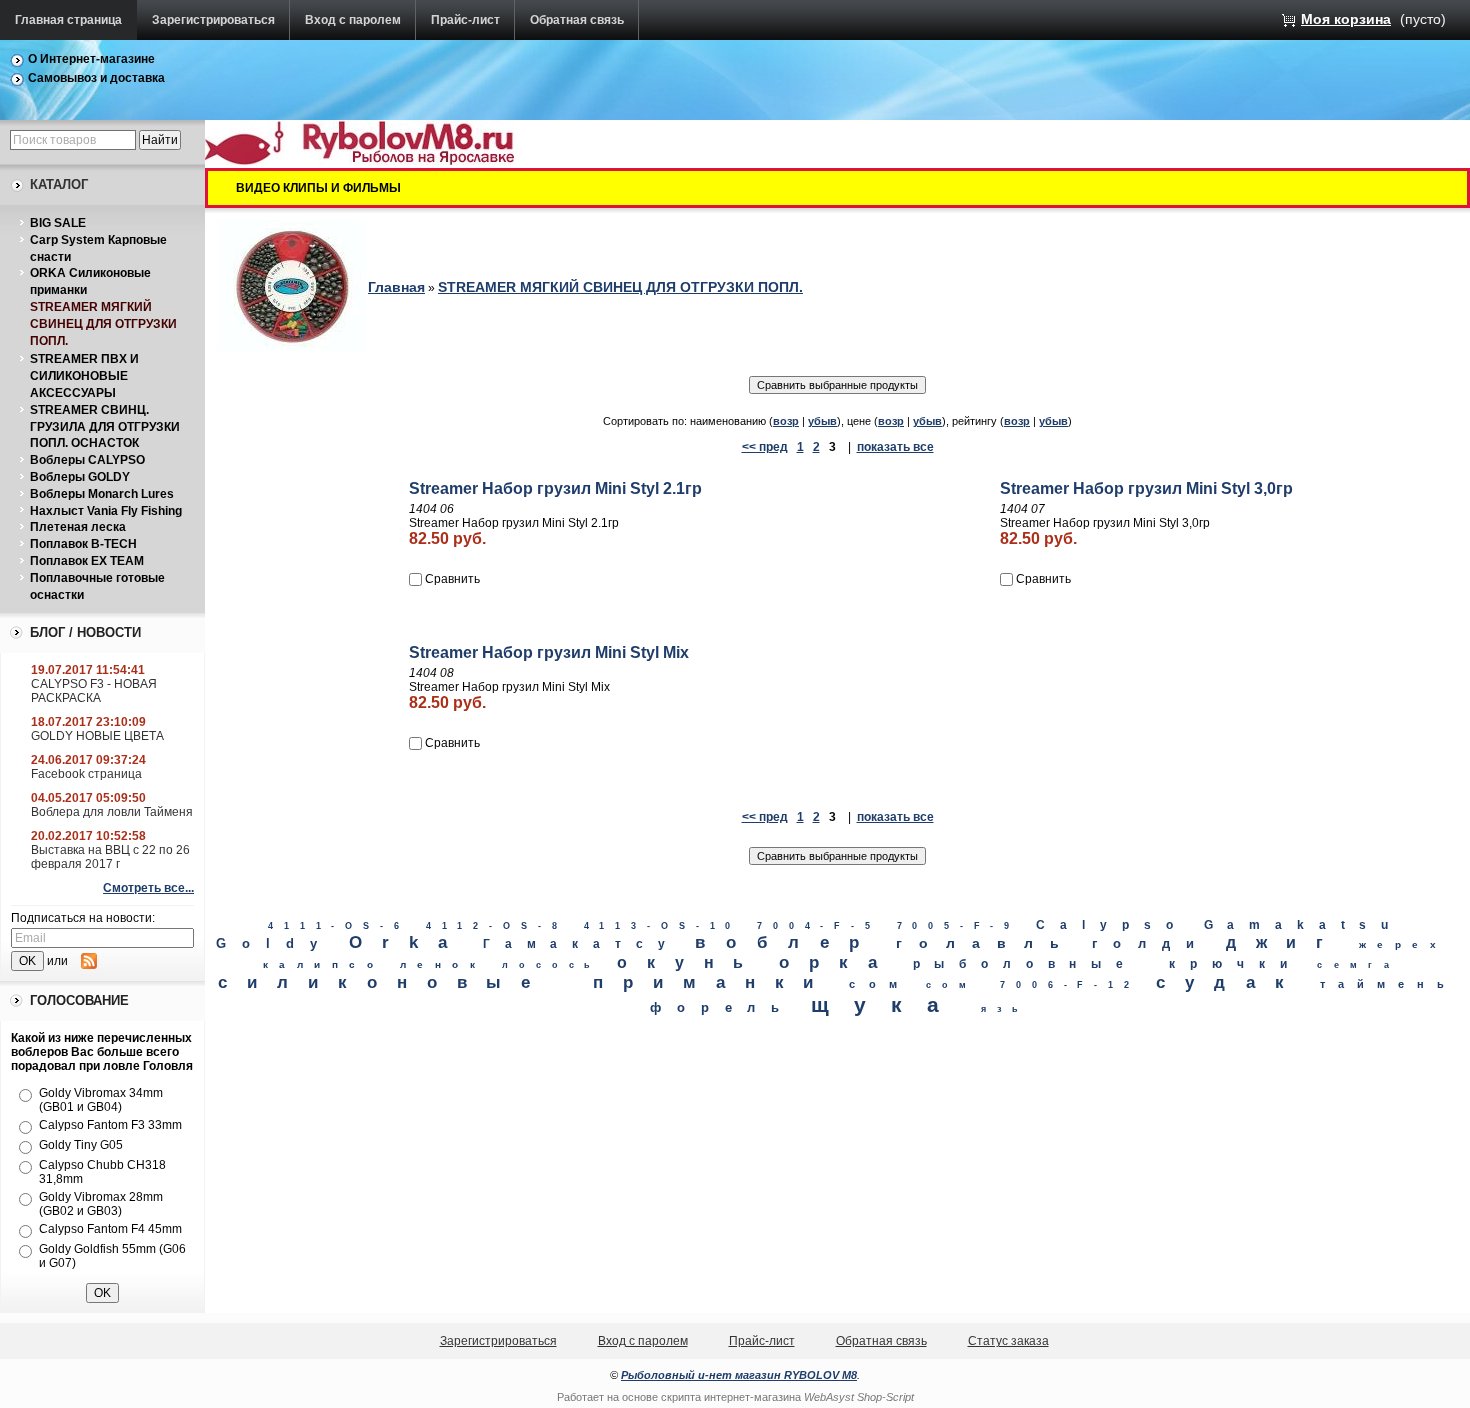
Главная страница (68, 20)
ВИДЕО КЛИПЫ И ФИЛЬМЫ (318, 188)
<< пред (765, 447)
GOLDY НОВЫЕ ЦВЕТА (97, 736)
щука (888, 1004)
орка (838, 962)
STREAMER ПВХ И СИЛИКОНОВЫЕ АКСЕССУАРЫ (84, 376)
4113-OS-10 (663, 926)
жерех (1403, 944)
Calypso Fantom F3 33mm (110, 1125)
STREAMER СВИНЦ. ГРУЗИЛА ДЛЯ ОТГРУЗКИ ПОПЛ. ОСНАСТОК (105, 427)
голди (1151, 943)
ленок (443, 964)
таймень (1388, 984)
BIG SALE (58, 223)
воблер (787, 942)
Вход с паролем (353, 20)
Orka (408, 942)
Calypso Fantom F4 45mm (110, 1229)
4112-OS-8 (497, 926)
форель (722, 1007)
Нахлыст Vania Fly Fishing (106, 511)
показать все (895, 447)
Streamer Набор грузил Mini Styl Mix (549, 652)
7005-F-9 (958, 926)
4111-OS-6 (339, 926)
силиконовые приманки (525, 982)
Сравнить (452, 579)
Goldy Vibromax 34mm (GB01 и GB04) (101, 1100)
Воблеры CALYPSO (87, 460)
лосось (551, 965)
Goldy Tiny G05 (81, 1145)
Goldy (275, 943)
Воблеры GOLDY (80, 477)
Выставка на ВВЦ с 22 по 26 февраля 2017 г (110, 857)
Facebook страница (86, 774)
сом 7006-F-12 (1032, 985)
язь (1005, 1009)
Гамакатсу (581, 944)
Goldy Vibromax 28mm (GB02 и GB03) (101, 1204)
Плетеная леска (78, 527)
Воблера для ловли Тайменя (112, 812)
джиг (1284, 942)
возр (786, 421)
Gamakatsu (1304, 925)
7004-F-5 (818, 926)
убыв (822, 421)
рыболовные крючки (1107, 964)
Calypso (1111, 925)
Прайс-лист (465, 20)
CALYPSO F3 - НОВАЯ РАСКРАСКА (94, 691)
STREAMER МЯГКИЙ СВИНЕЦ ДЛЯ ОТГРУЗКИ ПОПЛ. (103, 324)
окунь (690, 962)
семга (1358, 964)
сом (879, 984)
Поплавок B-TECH (83, 544)
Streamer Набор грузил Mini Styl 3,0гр (1146, 488)
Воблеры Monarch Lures (102, 494)
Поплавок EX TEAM (87, 561)
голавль (986, 943)
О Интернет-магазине (91, 59)
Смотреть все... (148, 888)
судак (1230, 982)
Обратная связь (577, 20)
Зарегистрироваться (213, 20)
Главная (396, 287)
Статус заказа (1008, 1341)
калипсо (323, 964)
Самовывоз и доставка (96, 78)
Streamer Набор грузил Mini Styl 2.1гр (555, 488)
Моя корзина (1346, 19)
